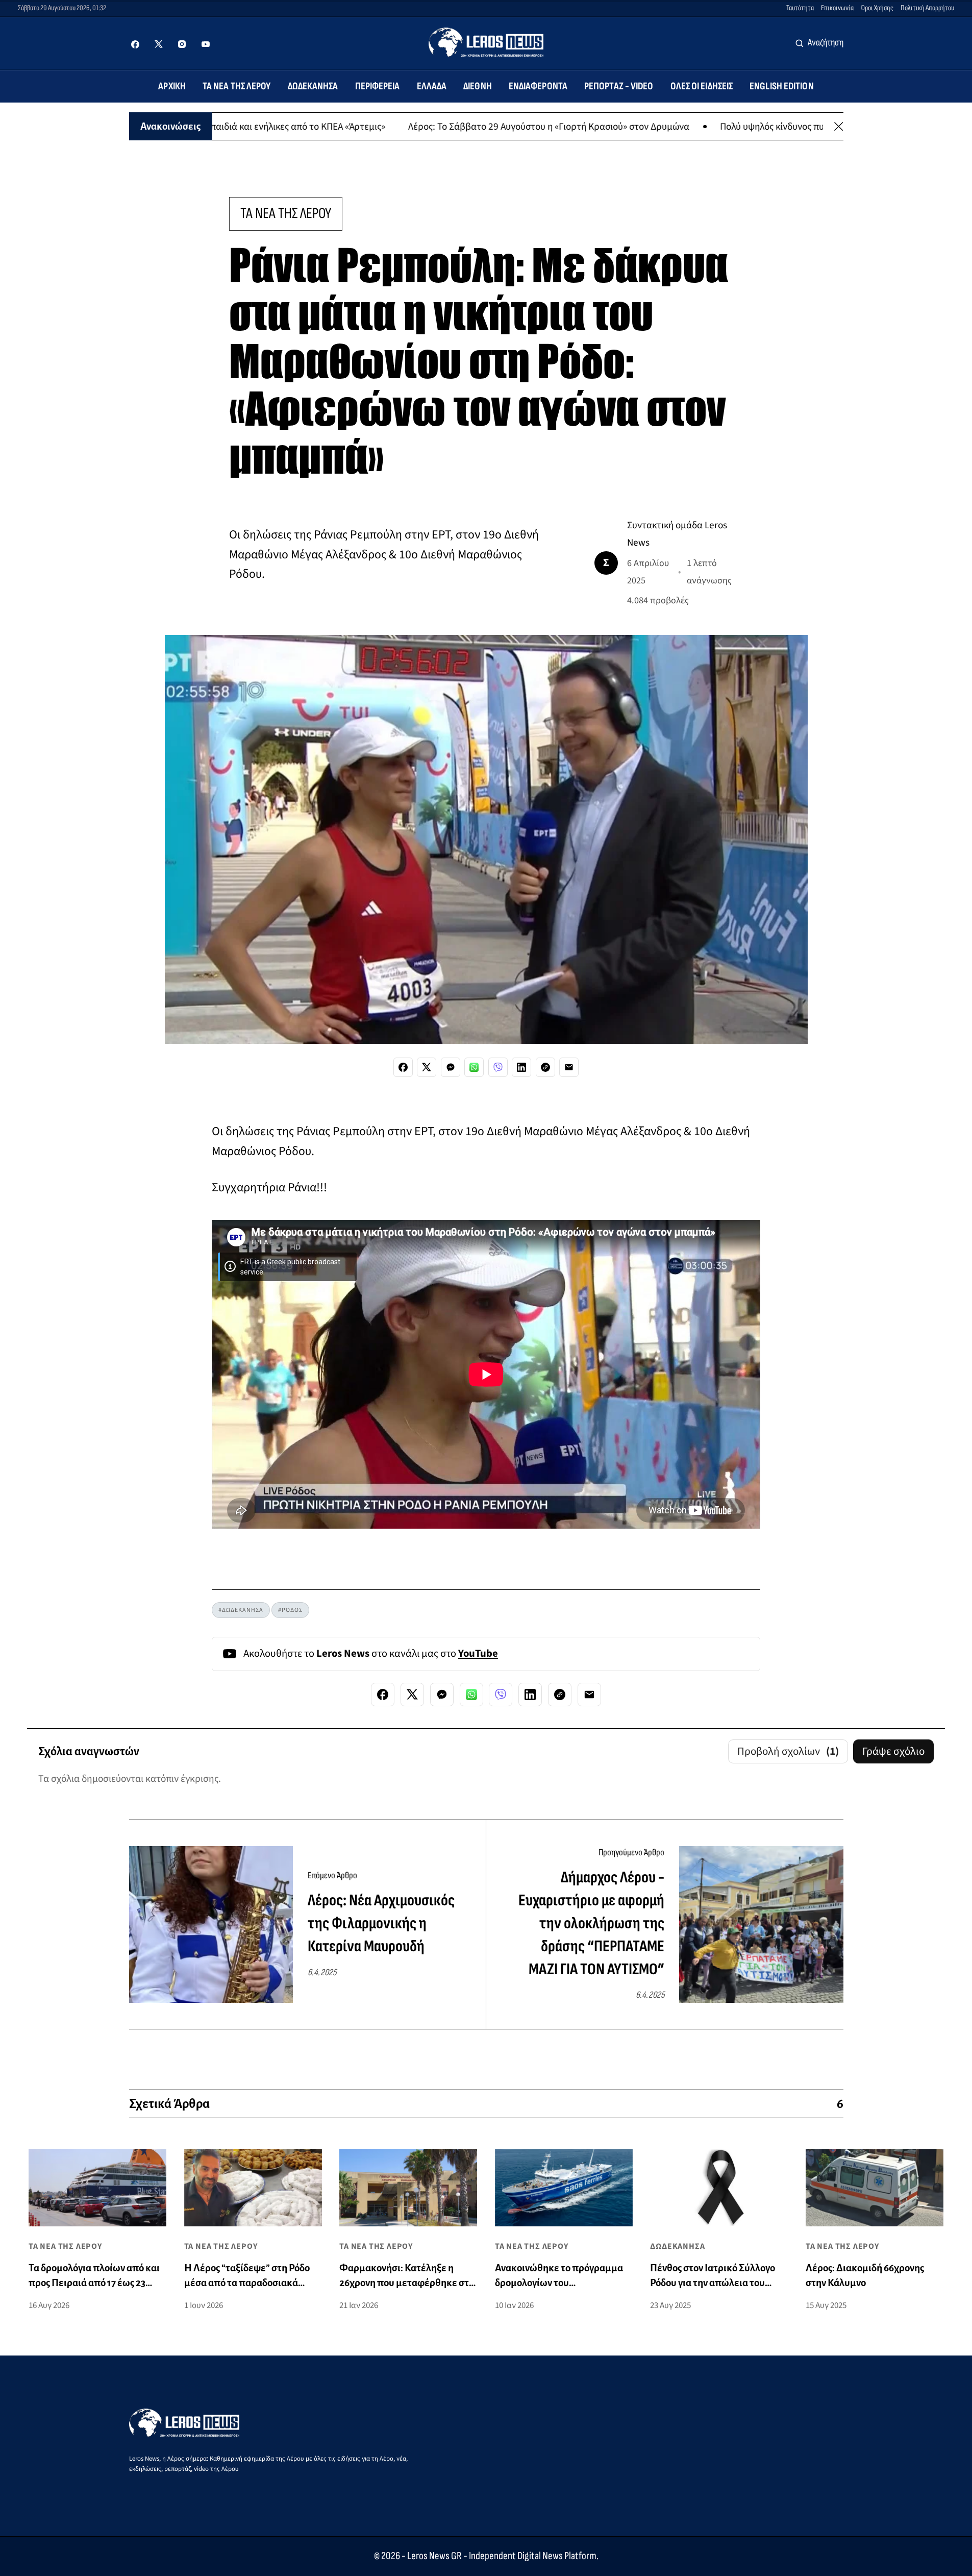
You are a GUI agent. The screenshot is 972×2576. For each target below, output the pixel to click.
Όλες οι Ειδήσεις (702, 86)
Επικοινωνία (837, 8)
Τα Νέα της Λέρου (237, 86)
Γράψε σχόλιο (893, 1751)
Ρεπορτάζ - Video (619, 86)
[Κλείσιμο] (839, 126)
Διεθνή (478, 86)
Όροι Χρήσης (877, 8)
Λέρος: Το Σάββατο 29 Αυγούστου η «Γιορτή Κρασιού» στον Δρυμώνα (639, 126)
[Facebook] (135, 44)
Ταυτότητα (800, 8)
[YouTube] (206, 44)
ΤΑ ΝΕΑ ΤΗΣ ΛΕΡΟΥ (286, 214)
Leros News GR (434, 2556)
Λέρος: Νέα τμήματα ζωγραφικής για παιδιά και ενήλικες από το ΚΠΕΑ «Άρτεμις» (311, 126)
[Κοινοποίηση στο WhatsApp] (474, 1067)
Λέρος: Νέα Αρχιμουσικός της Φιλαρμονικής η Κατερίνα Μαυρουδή (381, 1923)
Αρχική (172, 86)
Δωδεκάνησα (313, 86)
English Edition (782, 86)
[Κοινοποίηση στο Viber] (498, 1067)
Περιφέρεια (378, 86)
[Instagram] (182, 44)
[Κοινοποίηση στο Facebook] (403, 1067)
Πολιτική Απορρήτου (927, 8)
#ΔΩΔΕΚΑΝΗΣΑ (241, 1610)
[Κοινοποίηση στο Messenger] (451, 1067)
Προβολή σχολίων (788, 1751)
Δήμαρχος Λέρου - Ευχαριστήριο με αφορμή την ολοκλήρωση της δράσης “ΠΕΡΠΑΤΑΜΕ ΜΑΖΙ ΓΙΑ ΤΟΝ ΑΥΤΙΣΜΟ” (591, 1923)
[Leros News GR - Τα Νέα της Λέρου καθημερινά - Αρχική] (486, 42)
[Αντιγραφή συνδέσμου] (545, 1067)
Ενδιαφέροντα (538, 86)
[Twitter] (159, 44)
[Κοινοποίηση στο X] (427, 1067)
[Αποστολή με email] (569, 1067)
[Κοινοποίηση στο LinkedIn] (521, 1067)
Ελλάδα (432, 86)
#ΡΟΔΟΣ (290, 1610)
